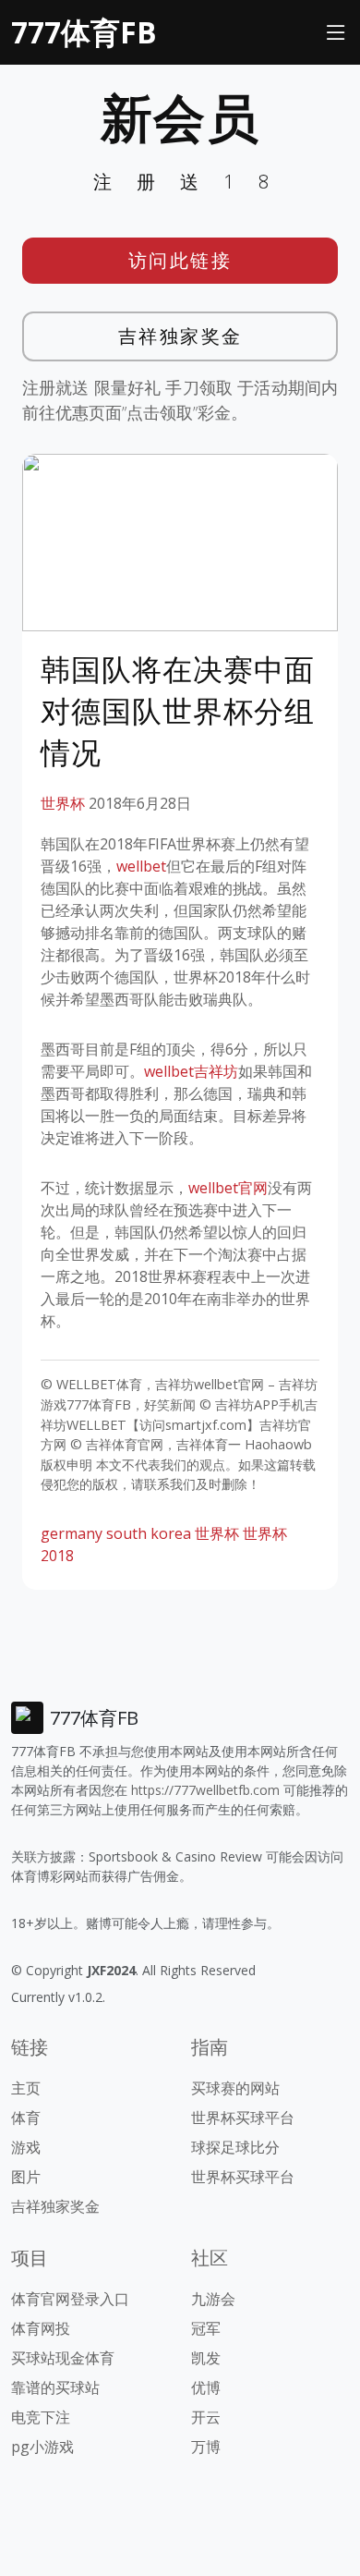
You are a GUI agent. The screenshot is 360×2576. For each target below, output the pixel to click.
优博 (206, 2387)
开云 (206, 2417)
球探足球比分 (235, 2147)
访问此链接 (180, 260)
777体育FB (84, 32)
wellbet (141, 866)
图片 (26, 2177)
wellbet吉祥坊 (191, 1071)
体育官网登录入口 (70, 2299)
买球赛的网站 (235, 2088)
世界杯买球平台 (243, 2118)
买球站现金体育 (63, 2358)
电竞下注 (41, 2417)
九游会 (213, 2299)
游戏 (26, 2147)
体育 (26, 2118)
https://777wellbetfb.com (205, 1790)
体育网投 (41, 2328)
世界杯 (63, 803)
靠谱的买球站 (55, 2387)
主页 (26, 2088)
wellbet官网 (228, 1188)
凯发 (206, 2358)
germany (72, 1533)
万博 (206, 2447)
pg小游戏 (42, 2447)
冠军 (206, 2328)
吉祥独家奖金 (180, 336)
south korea (149, 1533)
